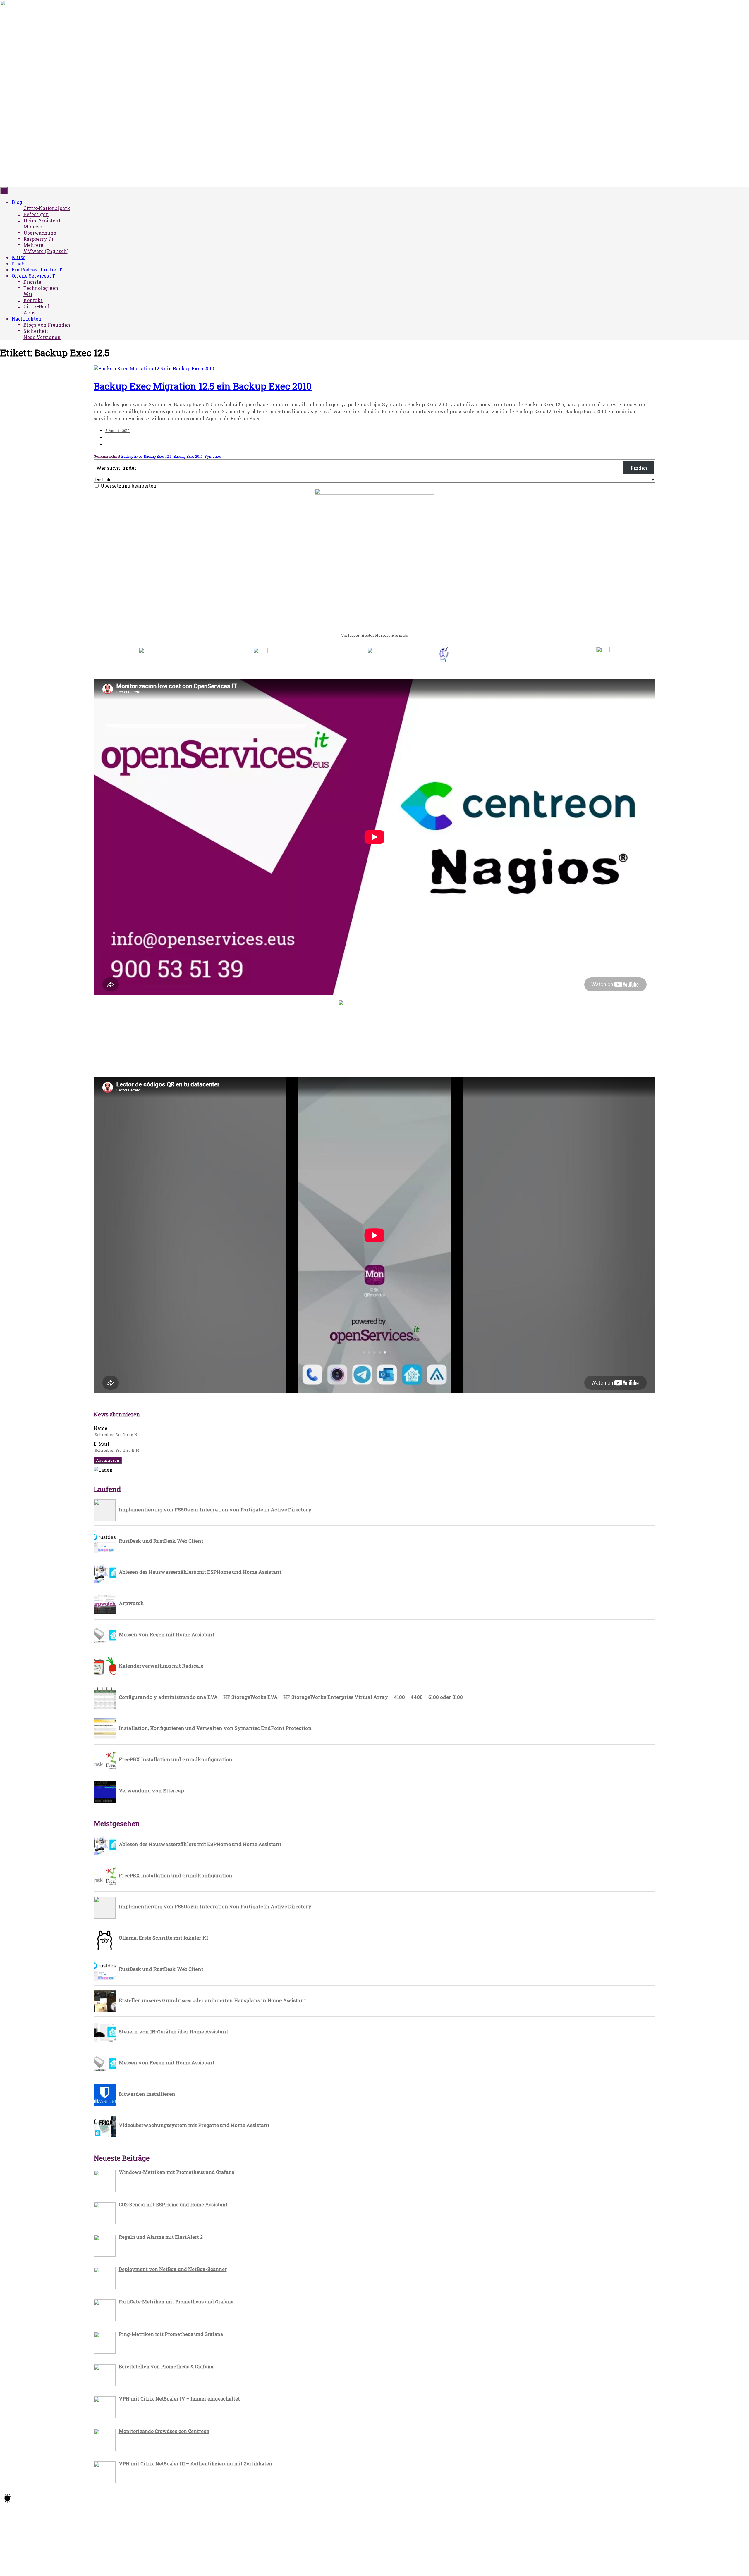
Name (101, 1428)
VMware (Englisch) (46, 251)
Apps (29, 312)
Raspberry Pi (38, 239)
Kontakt (33, 300)
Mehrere (33, 245)
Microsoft (35, 227)
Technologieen (41, 288)
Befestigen (36, 214)
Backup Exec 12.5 (158, 456)
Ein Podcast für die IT (37, 270)
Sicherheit (36, 331)
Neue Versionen (42, 337)
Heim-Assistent (42, 220)
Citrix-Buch (37, 306)
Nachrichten (27, 319)
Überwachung (40, 233)
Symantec (213, 456)
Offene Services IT (33, 276)
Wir (28, 294)
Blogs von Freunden (47, 325)
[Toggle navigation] (4, 191)
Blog (17, 202)
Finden (639, 468)
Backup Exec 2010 (188, 456)
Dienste (32, 282)
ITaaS (18, 263)
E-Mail (101, 1444)
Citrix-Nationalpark (47, 208)
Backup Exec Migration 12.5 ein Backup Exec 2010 (203, 386)
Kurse (19, 257)
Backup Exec (132, 456)
